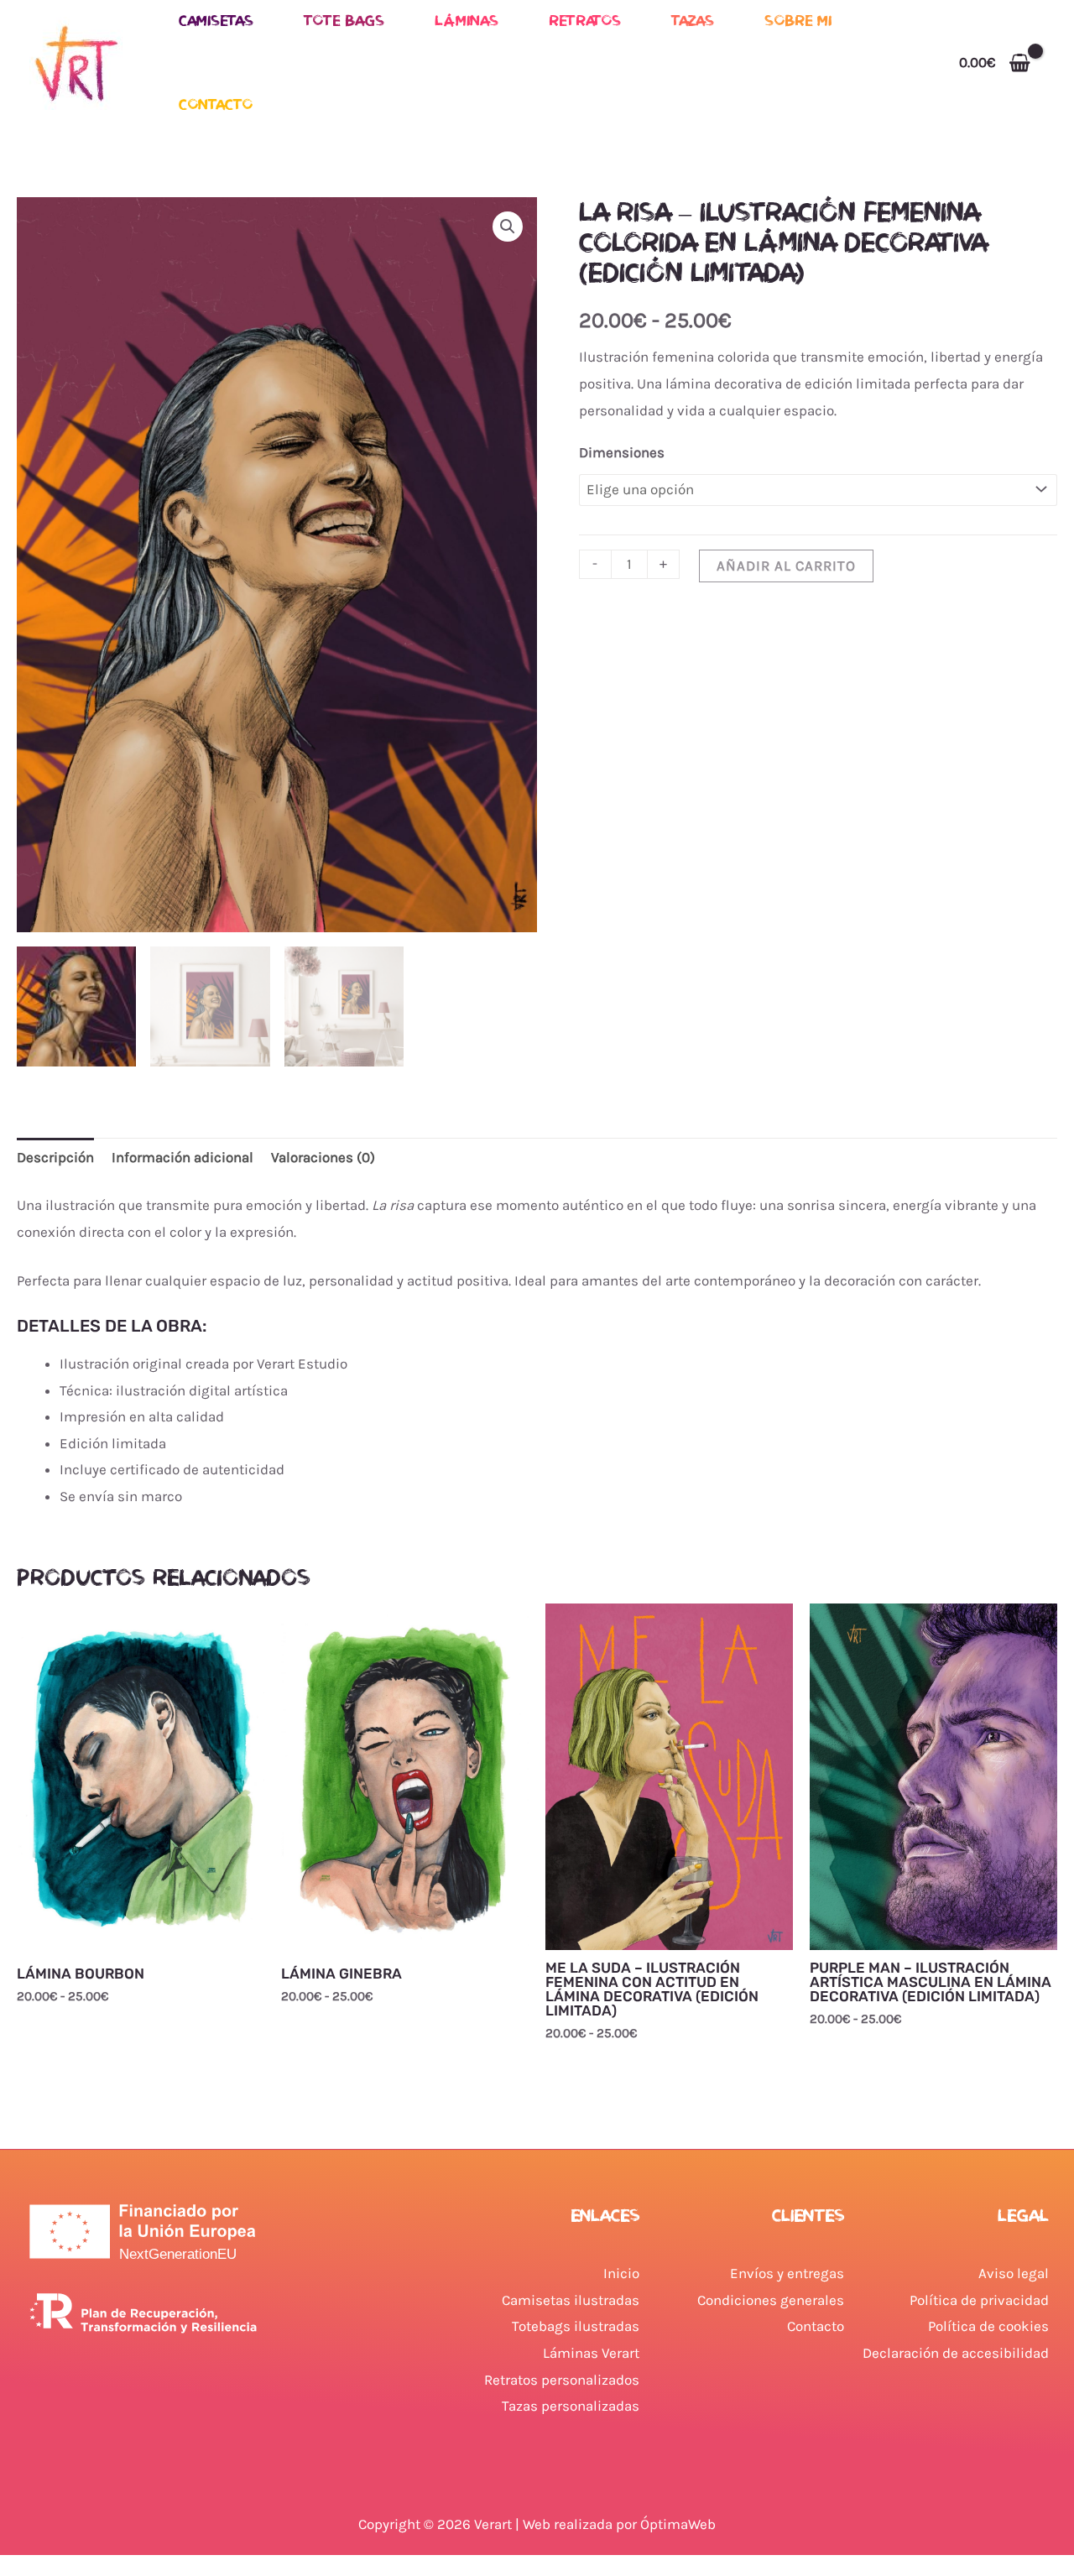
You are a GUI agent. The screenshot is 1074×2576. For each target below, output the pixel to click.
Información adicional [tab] (182, 1157)
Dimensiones (622, 452)
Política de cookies (988, 2326)
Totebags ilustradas (576, 2326)
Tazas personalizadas (571, 2406)
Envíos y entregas (787, 2273)
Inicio (621, 2273)
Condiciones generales (771, 2300)
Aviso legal (1014, 2273)
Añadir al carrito (786, 566)
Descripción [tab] (55, 1157)
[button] (508, 227)
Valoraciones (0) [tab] (323, 1157)
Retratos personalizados (562, 2380)
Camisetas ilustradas (571, 2300)
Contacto (216, 104)
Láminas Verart (591, 2353)
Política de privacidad (979, 2300)
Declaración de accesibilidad (956, 2353)
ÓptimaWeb (678, 2524)
